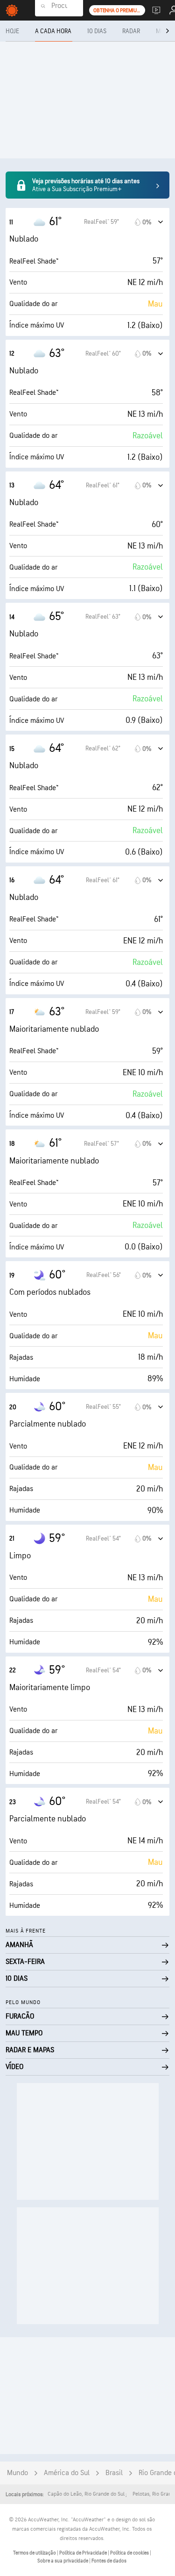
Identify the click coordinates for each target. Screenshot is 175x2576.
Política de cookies (130, 2553)
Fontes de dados (109, 2561)
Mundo (17, 2473)
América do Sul (67, 2473)
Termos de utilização (35, 2553)
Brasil (114, 2473)
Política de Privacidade (84, 2553)
